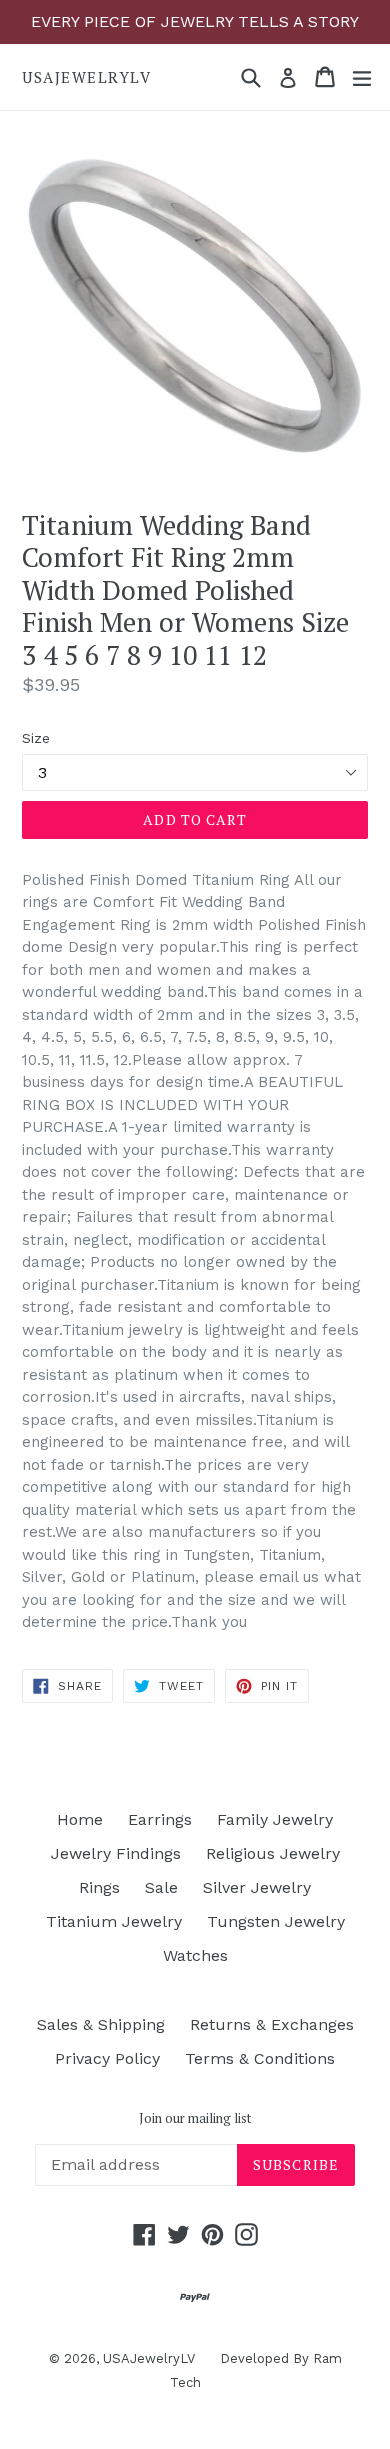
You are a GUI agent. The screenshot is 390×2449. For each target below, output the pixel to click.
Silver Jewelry (257, 1887)
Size (36, 738)
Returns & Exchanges (272, 2024)
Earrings (160, 1819)
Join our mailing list (195, 2119)
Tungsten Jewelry (276, 1921)
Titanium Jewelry (114, 1921)
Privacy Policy (107, 2058)
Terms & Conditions (260, 2058)
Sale (161, 1887)
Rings (99, 1887)
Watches (195, 1955)
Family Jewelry (275, 1819)
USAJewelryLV (86, 77)
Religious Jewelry (273, 1853)
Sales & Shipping (101, 2024)
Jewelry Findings (116, 1853)
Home (80, 1819)
